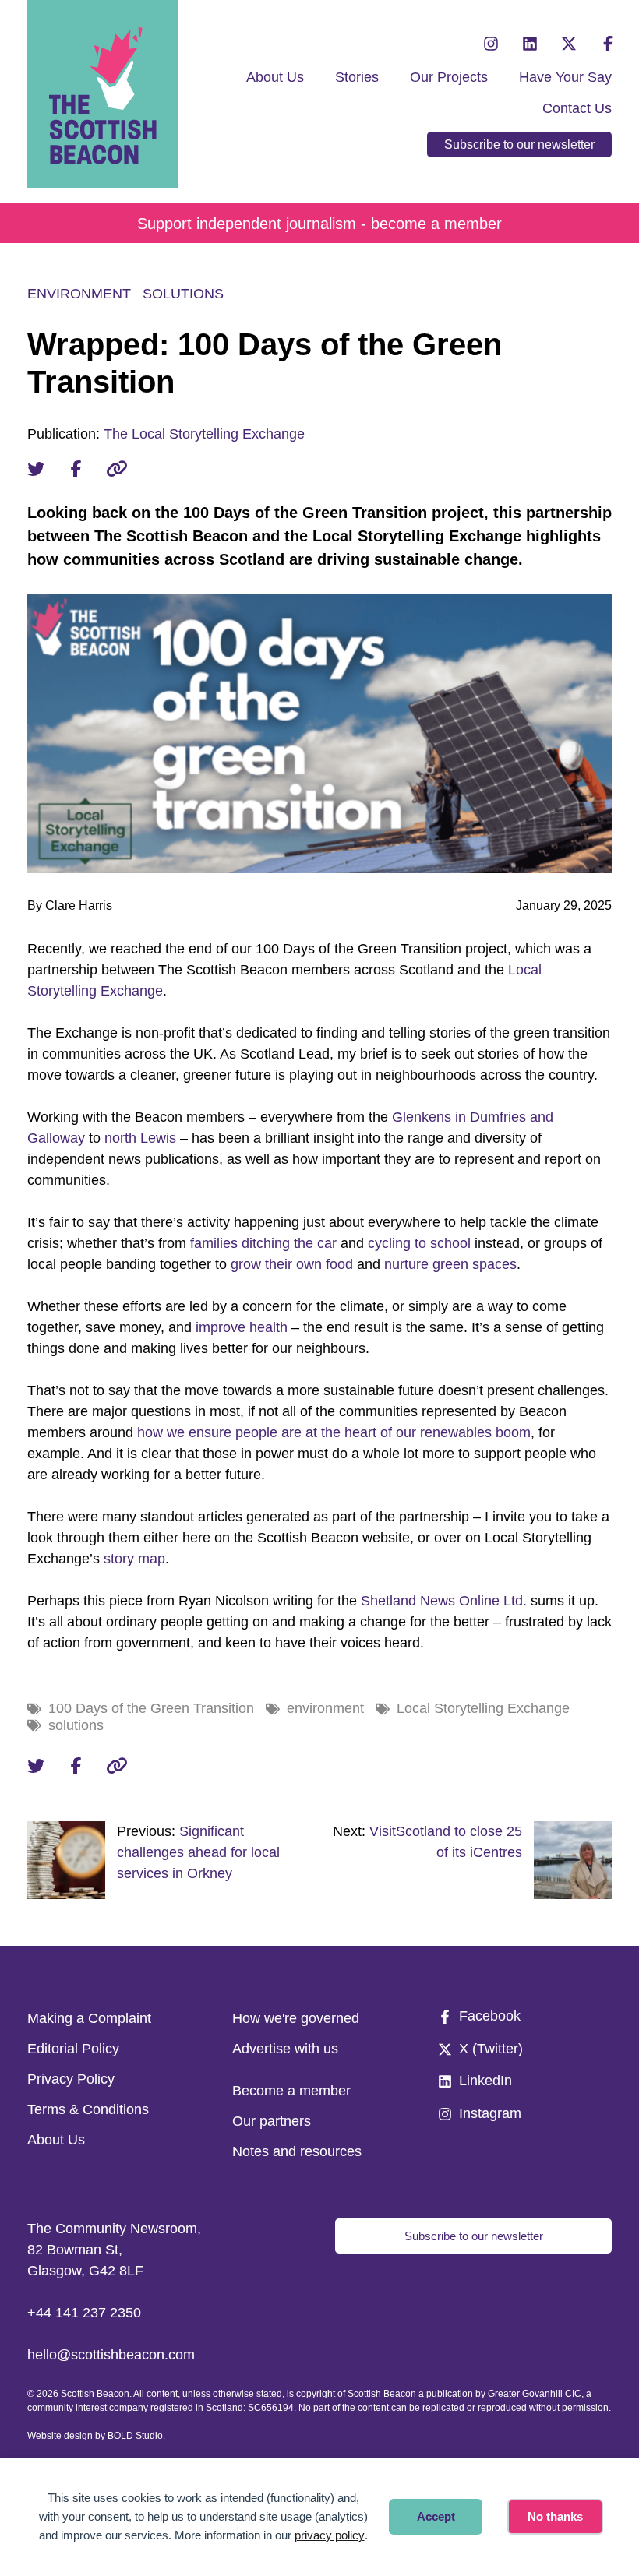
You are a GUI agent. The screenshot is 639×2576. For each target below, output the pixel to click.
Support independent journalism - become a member (319, 224)
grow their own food (292, 1264)
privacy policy (330, 2535)
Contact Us (577, 108)
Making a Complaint (89, 2018)
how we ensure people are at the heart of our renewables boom (334, 1432)
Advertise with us (285, 2049)
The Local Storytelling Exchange (204, 434)
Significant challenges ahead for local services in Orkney (198, 1852)
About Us (275, 77)
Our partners (272, 2121)
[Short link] (117, 469)
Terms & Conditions (88, 2109)
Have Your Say (565, 77)
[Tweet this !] (36, 469)
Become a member (291, 2091)
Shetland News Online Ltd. (444, 1601)
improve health (242, 1327)
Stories (357, 77)
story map (134, 1559)
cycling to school (419, 1243)
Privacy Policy (71, 2079)
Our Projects (449, 77)
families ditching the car (263, 1243)
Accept (436, 2516)
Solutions (183, 294)
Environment (79, 294)
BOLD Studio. (136, 2436)
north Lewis (140, 1138)
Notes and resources (297, 2151)
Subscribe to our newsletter (519, 144)
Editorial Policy (73, 2049)
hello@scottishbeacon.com (111, 2355)
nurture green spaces (450, 1264)
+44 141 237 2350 (84, 2313)
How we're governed (296, 2018)
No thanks (555, 2516)
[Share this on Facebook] (76, 469)
